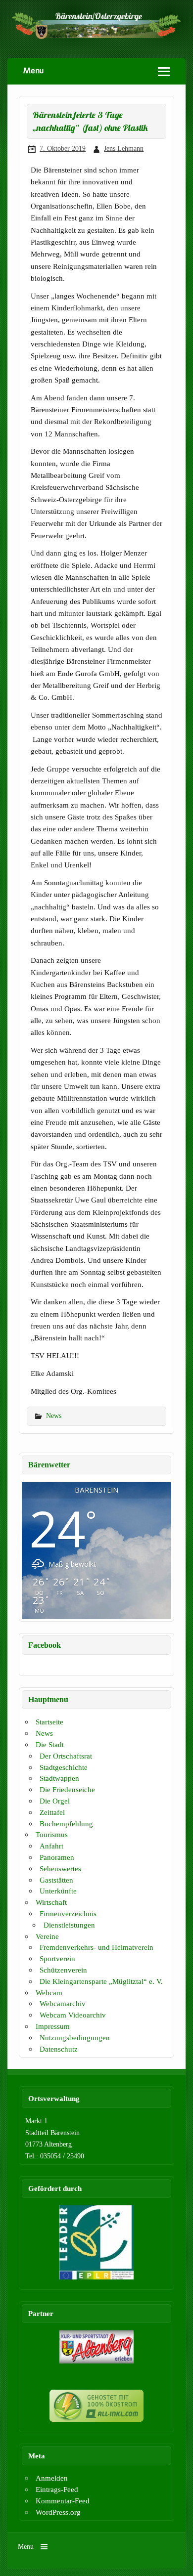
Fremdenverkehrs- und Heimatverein (96, 1947)
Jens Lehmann (124, 148)
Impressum (53, 2026)
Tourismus (52, 1834)
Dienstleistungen (69, 1925)
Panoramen (57, 1857)
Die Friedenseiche (67, 1789)
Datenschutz (59, 2049)
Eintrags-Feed (57, 2489)
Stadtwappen (59, 1778)
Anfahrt (51, 1846)
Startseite (49, 1722)
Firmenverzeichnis (68, 1913)
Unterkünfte (58, 1891)
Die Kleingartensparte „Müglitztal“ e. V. (101, 1981)
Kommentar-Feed (63, 2501)
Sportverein (57, 1958)
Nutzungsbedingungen (75, 2038)
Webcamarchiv (63, 2003)
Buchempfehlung (66, 1824)
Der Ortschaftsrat (66, 1756)
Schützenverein (63, 1970)
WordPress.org (58, 2512)
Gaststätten (56, 1880)
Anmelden (52, 2478)
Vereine (47, 1936)
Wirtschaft (51, 1902)
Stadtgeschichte (64, 1767)
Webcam (49, 1993)
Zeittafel (52, 1812)
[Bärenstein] (96, 37)
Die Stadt (50, 1744)
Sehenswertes (60, 1868)
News (54, 1416)
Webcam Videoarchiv (73, 2015)
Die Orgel (55, 1801)
